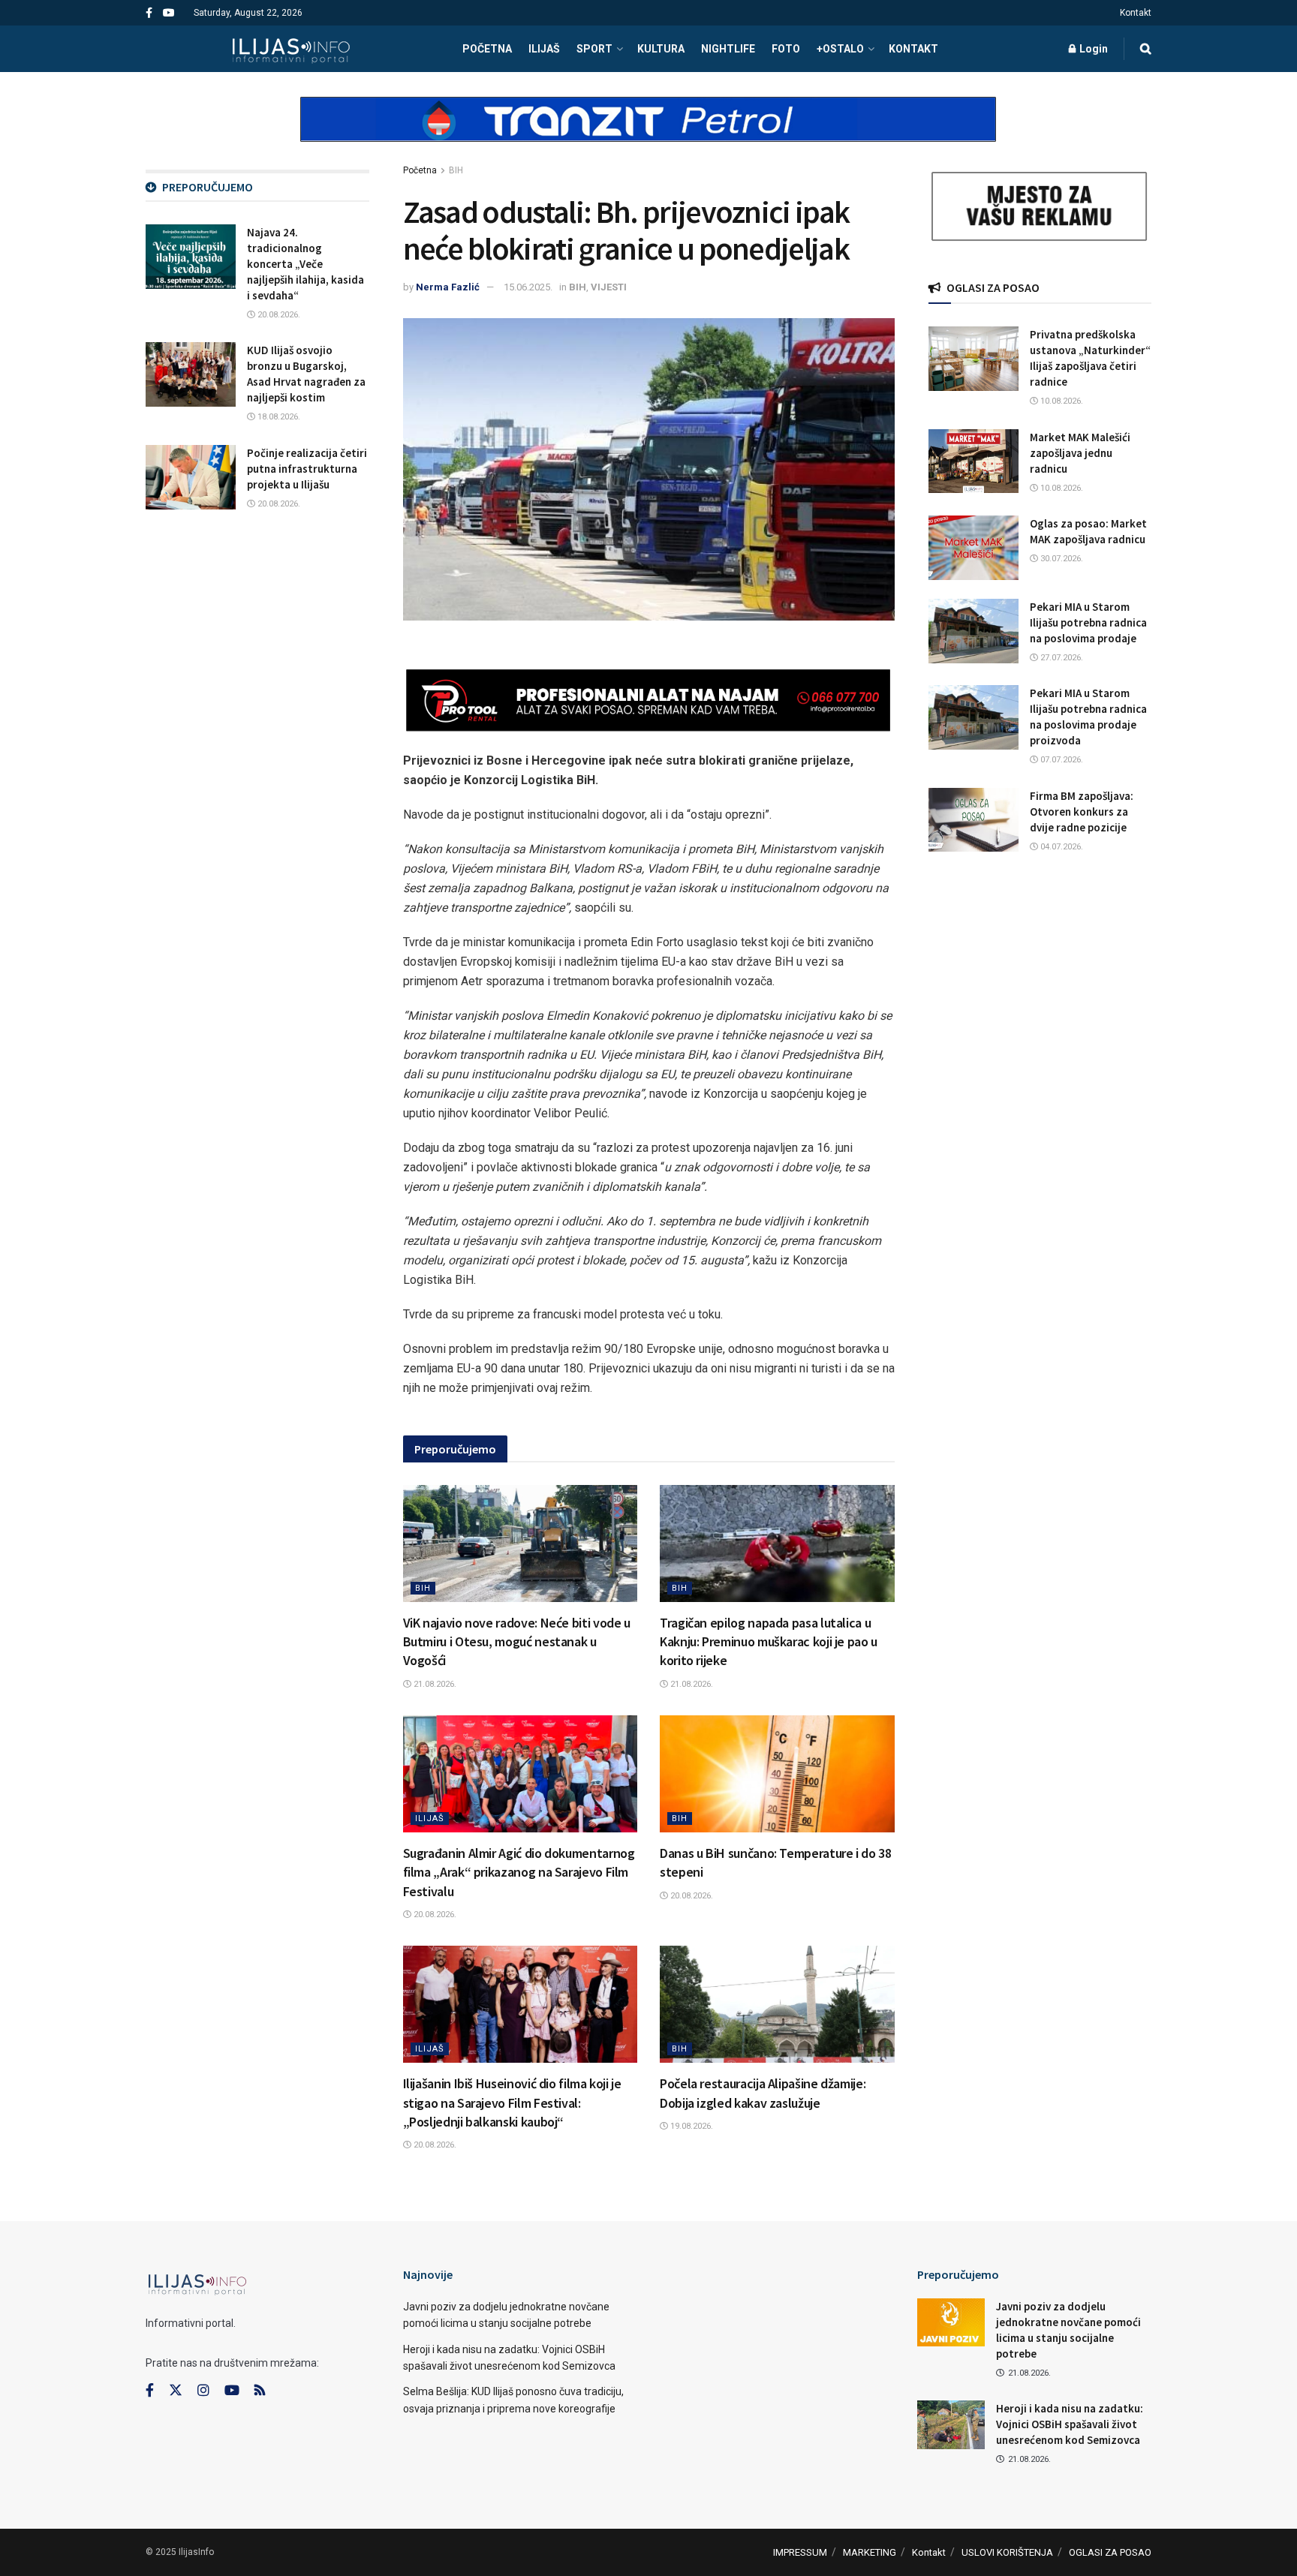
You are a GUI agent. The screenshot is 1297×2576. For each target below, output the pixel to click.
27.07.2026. (1061, 658)
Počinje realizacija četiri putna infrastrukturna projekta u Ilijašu (307, 469)
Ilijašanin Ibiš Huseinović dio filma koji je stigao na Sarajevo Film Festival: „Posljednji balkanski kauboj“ (512, 2102)
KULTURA (661, 49)
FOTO (786, 49)
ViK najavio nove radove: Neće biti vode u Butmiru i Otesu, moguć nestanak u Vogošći (517, 1641)
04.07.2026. (1061, 847)
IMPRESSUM (800, 2552)
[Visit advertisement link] (648, 132)
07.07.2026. (1061, 760)
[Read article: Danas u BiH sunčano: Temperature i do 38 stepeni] (777, 1774)
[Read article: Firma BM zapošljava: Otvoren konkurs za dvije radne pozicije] (974, 820)
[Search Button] (1146, 49)
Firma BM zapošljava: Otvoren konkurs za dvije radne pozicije (1082, 812)
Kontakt (1136, 13)
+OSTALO (840, 49)
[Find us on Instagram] (203, 2391)
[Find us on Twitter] (176, 2391)
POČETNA (487, 49)
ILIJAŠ (544, 49)
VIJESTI (609, 287)
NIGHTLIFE (728, 49)
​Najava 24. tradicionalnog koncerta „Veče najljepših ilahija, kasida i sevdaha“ (305, 264)
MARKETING (870, 2552)
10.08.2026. (1061, 401)
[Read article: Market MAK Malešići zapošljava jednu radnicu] (974, 461)
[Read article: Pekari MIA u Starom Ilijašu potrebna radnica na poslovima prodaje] (974, 631)
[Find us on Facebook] (149, 13)
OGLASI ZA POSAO (1110, 2552)
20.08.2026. (434, 1915)
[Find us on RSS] (260, 2391)
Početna (420, 170)
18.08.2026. (278, 417)
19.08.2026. (691, 2126)
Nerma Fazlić (448, 287)
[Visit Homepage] (291, 49)
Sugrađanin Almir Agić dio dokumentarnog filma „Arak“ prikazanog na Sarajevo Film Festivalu (519, 1872)
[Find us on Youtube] (169, 13)
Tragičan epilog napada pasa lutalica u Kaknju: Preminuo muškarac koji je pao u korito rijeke (769, 1641)
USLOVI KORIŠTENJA (1007, 2552)
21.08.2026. (434, 1684)
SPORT (594, 49)
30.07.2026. (1061, 559)
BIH (456, 170)
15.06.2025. (528, 287)
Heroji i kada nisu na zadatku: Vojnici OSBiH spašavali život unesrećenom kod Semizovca (1070, 2424)
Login (1092, 49)
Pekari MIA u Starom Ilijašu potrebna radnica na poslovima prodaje (1088, 622)
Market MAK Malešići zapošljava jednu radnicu (1080, 453)
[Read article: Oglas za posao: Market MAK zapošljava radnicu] (974, 548)
